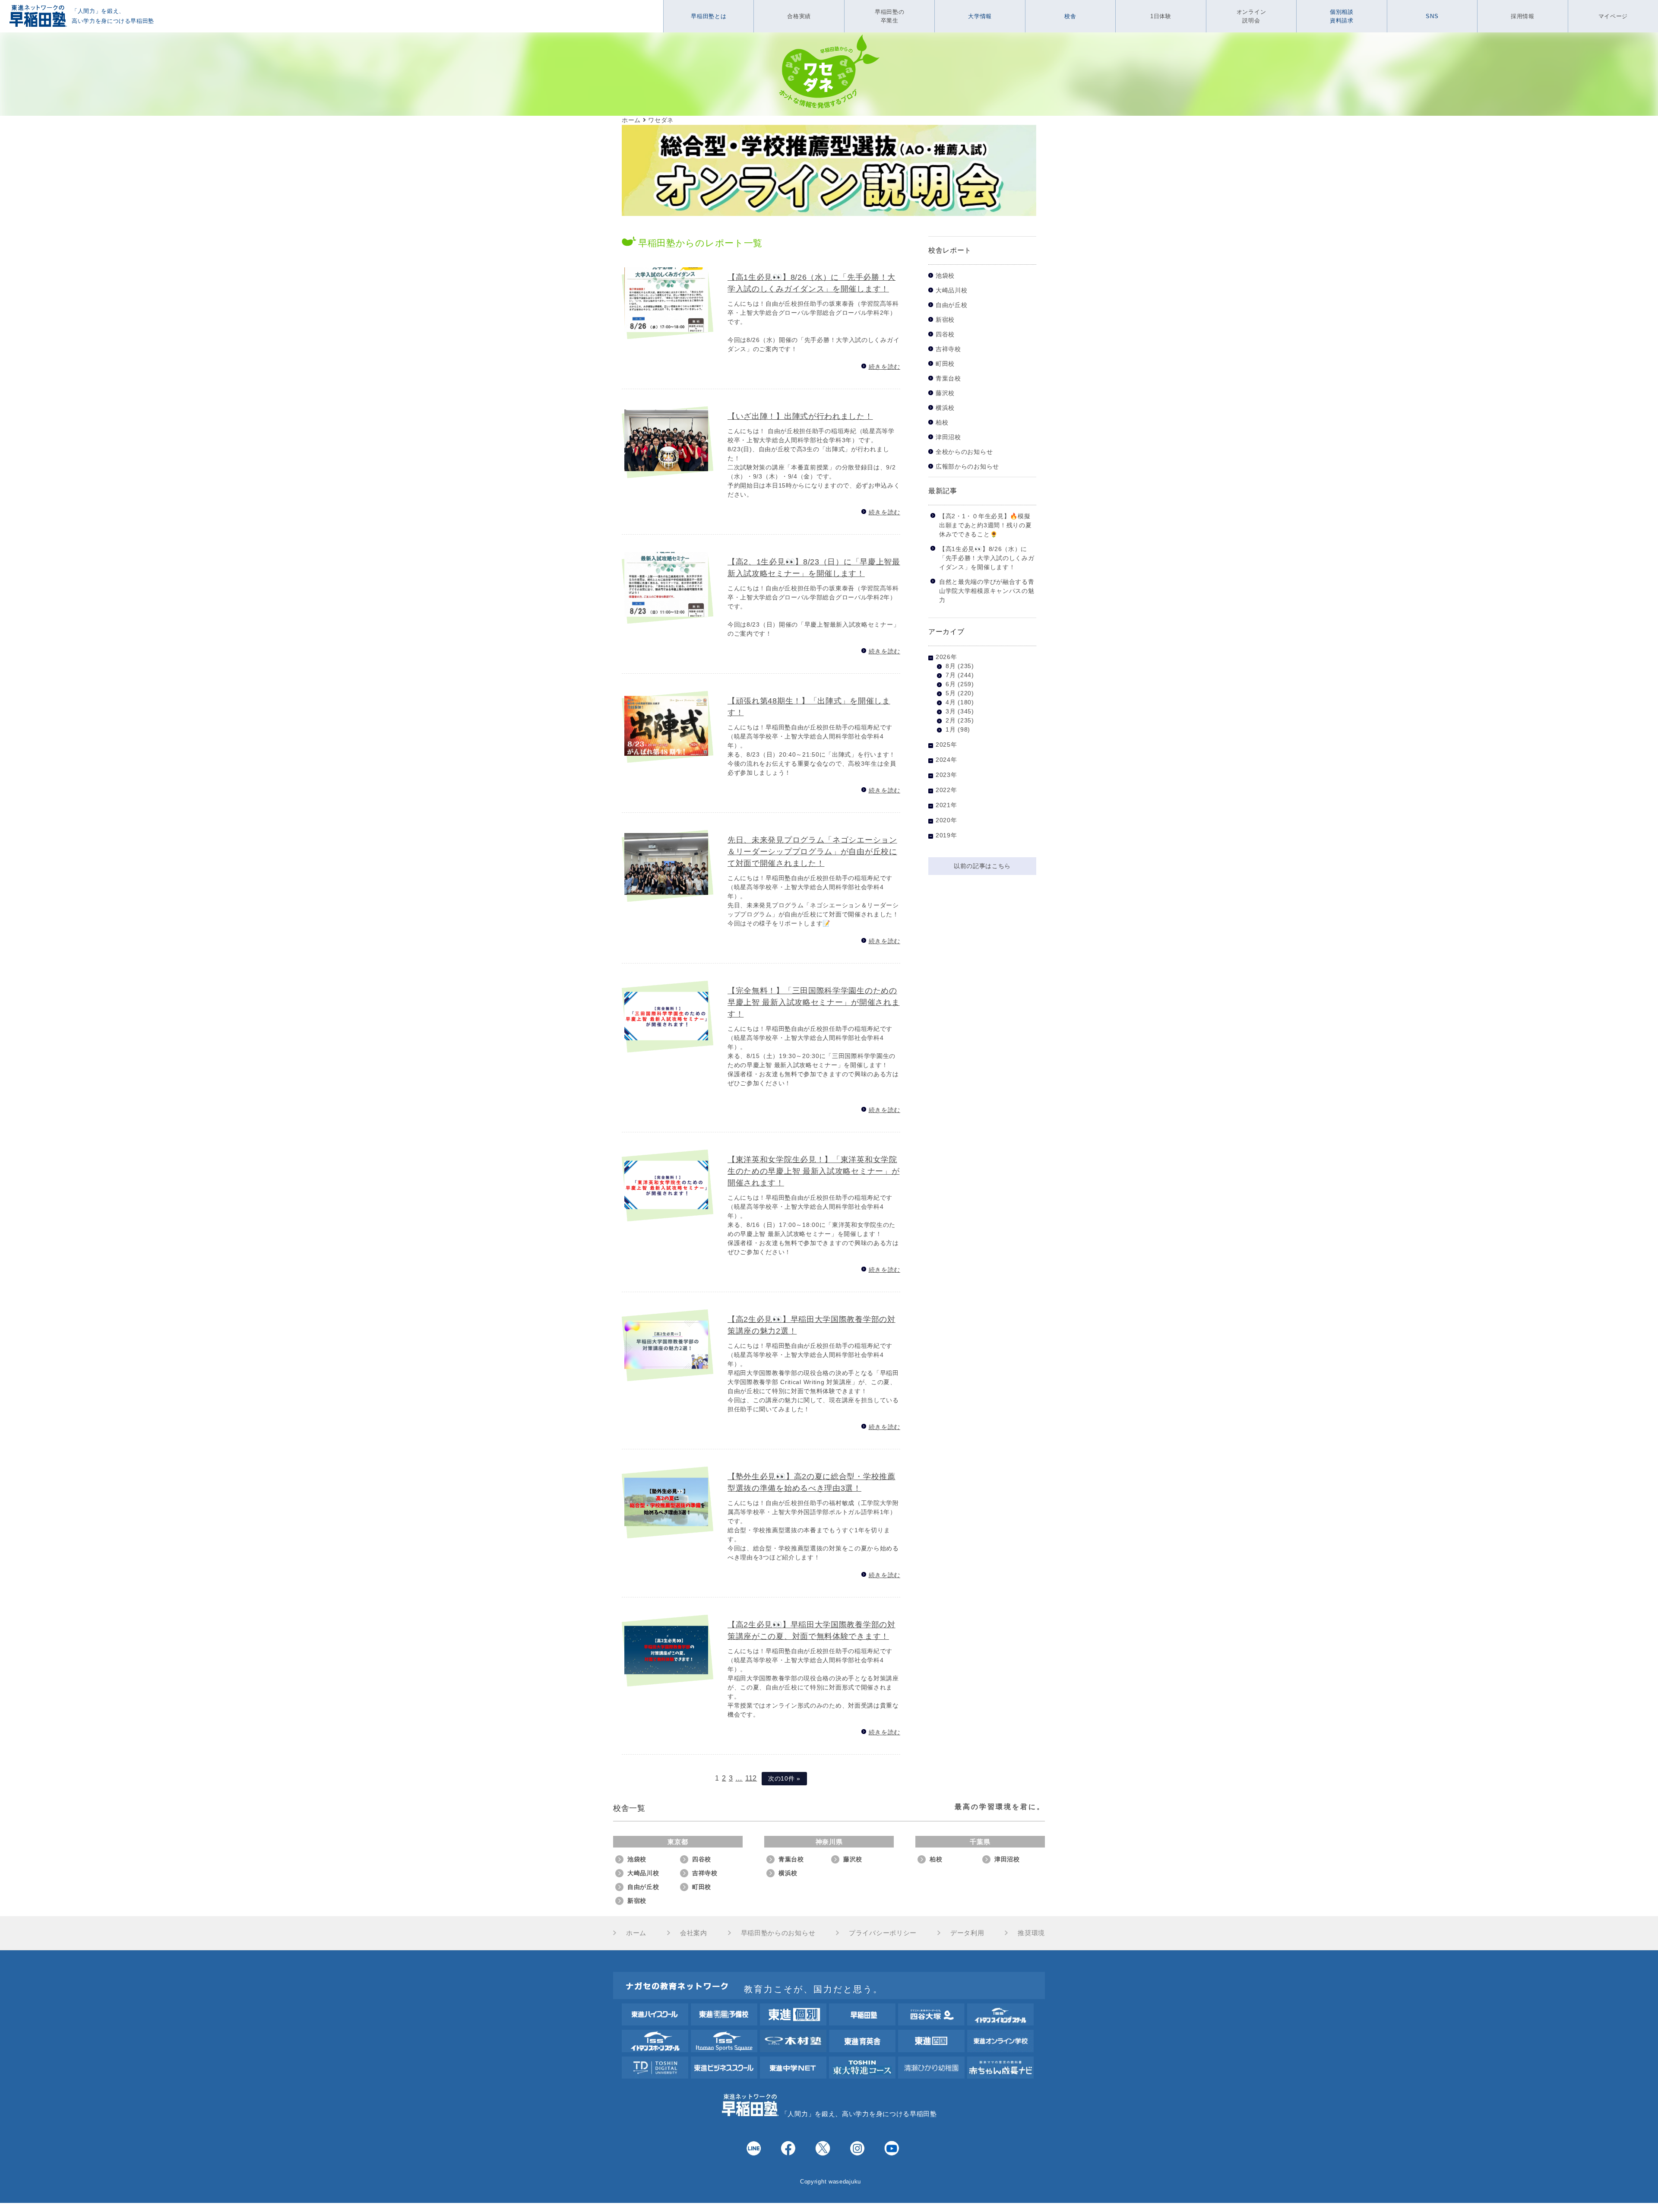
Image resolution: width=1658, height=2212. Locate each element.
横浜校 (945, 408)
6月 (951, 684)
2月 (951, 720)
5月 (951, 693)
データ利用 (967, 1933)
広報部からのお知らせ (967, 467)
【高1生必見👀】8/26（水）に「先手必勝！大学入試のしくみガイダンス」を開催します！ (987, 558)
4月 (951, 702)
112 (751, 1778)
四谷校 (945, 334)
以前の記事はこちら (982, 866)
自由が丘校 (952, 305)
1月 (951, 729)
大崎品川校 (952, 290)
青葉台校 (948, 379)
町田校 (945, 364)
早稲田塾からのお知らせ (778, 1933)
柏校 (942, 423)
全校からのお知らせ (964, 452)
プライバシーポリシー (883, 1933)
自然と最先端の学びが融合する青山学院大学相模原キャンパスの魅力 (987, 591)
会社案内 (694, 1933)
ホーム (636, 1933)
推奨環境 (1031, 1933)
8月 (951, 666)
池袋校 (945, 276)
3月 (951, 711)
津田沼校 (948, 437)
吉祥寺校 (948, 349)
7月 (951, 675)
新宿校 (945, 320)
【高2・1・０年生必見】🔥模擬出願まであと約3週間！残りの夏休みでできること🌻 (986, 525)
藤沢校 (945, 393)
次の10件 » (784, 1778)
